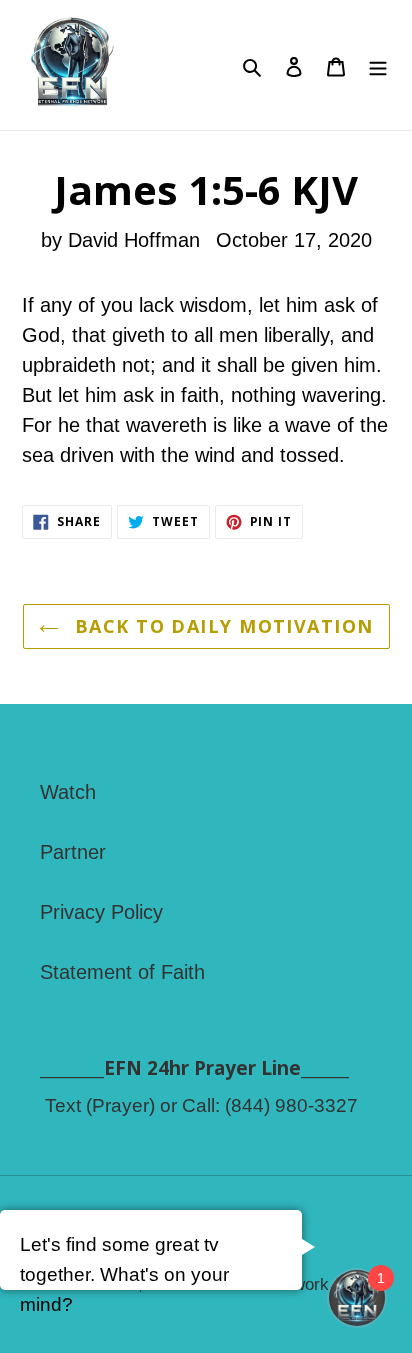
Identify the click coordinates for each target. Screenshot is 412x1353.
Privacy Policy (101, 912)
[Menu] (378, 65)
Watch (68, 792)
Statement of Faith (122, 972)
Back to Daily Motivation (221, 626)
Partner (73, 852)
